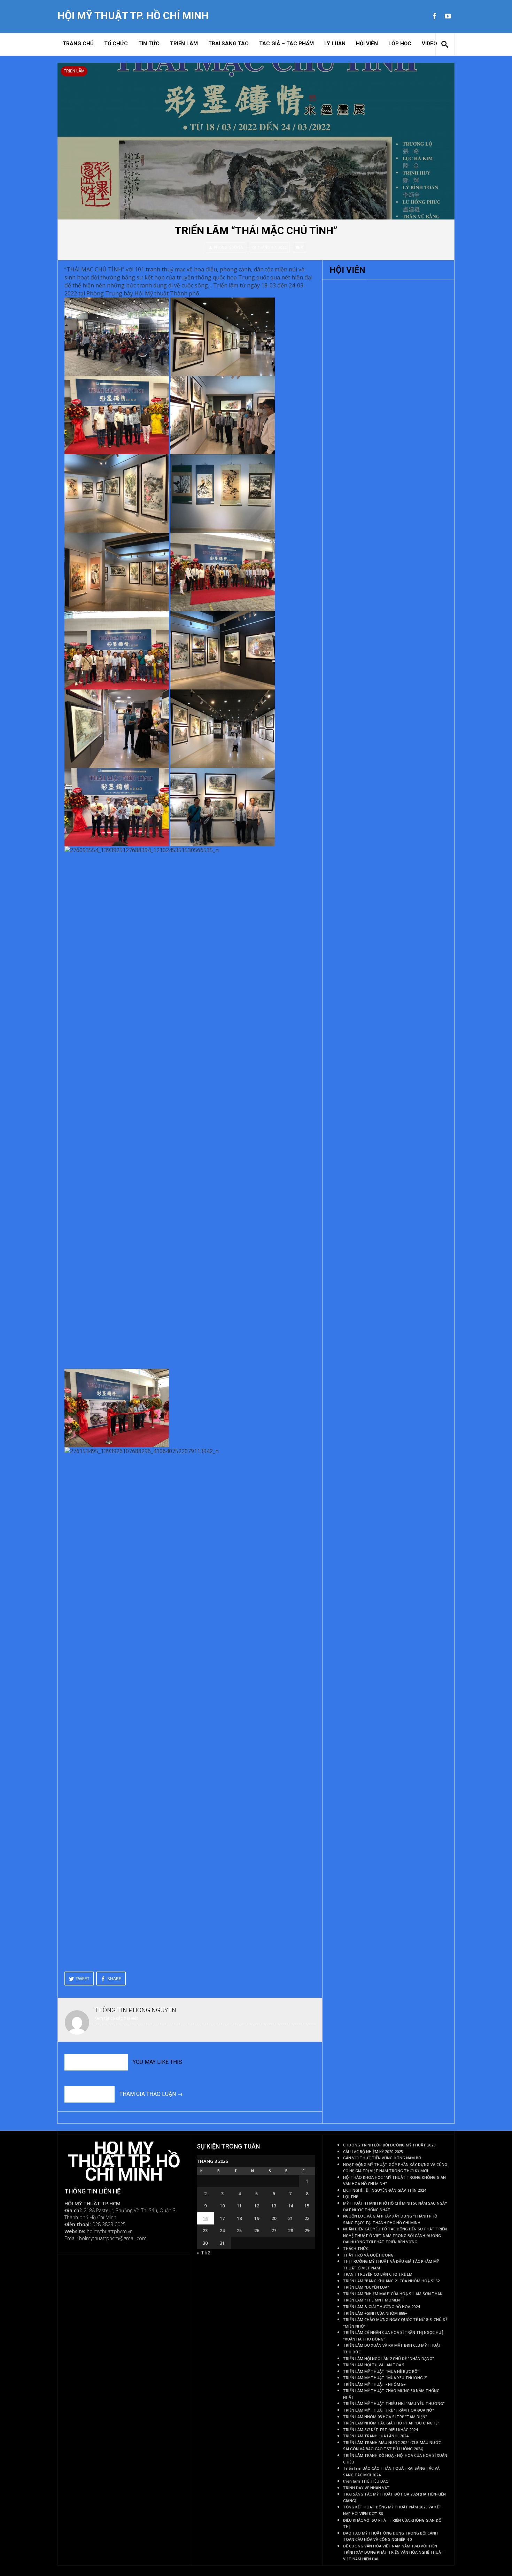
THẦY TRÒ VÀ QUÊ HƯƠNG (368, 2255)
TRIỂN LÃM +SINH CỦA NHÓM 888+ (375, 2313)
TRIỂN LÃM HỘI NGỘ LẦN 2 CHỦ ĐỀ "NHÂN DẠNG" (389, 2359)
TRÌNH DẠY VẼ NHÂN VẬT (366, 2488)
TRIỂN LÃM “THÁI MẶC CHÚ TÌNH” (256, 230)
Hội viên (367, 44)
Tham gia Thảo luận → (151, 2094)
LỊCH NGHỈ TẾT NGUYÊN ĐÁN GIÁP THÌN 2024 (385, 2190)
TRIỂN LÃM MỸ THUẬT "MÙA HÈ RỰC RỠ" (381, 2371)
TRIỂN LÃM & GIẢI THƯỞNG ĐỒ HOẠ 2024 (381, 2307)
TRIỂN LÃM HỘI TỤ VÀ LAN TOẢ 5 (374, 2365)
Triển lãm (184, 44)
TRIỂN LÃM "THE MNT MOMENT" (374, 2300)
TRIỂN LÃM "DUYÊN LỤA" (366, 2287)
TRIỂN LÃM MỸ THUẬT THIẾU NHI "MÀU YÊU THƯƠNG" (394, 2404)
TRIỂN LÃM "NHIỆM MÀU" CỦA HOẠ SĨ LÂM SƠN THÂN (393, 2294)
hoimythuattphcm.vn (110, 2231)
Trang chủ (78, 44)
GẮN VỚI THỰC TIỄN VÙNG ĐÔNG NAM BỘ (382, 2158)
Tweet (83, 1979)
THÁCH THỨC (356, 2249)
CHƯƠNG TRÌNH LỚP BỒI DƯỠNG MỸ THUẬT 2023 (389, 2145)
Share (114, 1979)
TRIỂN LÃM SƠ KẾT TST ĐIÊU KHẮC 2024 (380, 2430)
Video (429, 44)
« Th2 (204, 2253)
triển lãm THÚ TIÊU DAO (366, 2481)
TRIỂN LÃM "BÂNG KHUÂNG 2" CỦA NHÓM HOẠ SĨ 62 (391, 2281)
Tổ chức (116, 44)
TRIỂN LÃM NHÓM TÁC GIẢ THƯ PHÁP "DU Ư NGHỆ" (391, 2423)
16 (205, 2218)
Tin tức (149, 44)
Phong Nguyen (229, 247)
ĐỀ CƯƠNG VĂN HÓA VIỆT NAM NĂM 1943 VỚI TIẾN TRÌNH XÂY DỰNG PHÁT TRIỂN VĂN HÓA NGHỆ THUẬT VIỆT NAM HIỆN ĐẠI (393, 2552)
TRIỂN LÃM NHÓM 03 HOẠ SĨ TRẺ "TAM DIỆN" (385, 2417)
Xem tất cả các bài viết (116, 2018)
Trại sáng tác (228, 44)
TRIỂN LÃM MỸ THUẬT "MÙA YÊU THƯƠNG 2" (385, 2378)
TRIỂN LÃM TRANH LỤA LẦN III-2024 (376, 2436)
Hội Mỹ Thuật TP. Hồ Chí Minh (133, 16)
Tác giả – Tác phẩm (286, 44)
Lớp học (400, 44)
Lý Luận (335, 44)
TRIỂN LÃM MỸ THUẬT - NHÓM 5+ (374, 2384)
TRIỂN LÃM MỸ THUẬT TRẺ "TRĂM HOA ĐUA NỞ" (389, 2410)
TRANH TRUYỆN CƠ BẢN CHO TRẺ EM (378, 2274)
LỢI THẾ (351, 2197)
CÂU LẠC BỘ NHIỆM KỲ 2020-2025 (373, 2152)
